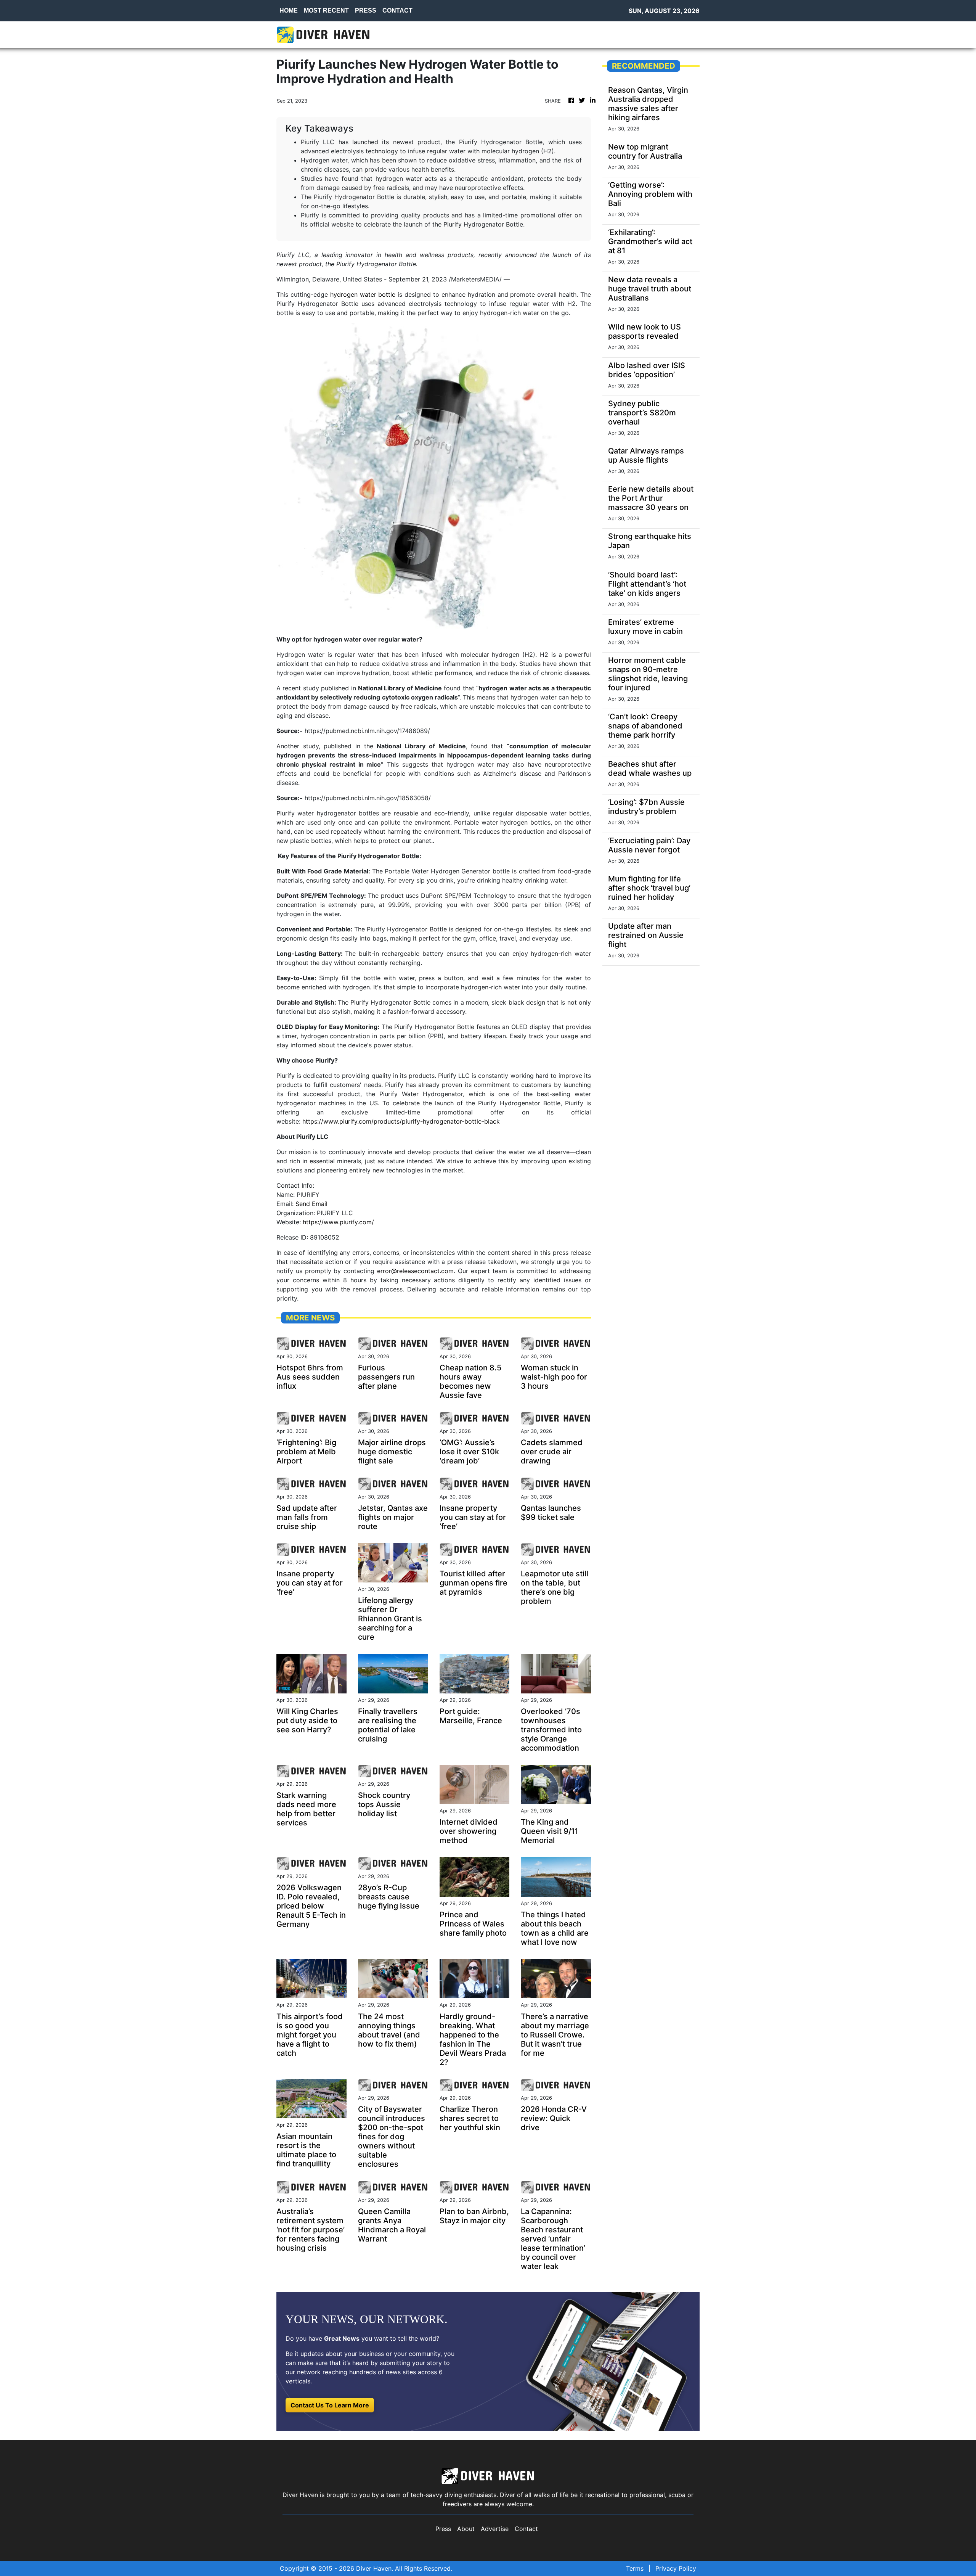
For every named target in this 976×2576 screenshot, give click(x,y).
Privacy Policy (676, 2568)
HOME (289, 10)
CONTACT (397, 10)
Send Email (311, 1204)
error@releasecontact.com (415, 1271)
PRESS (366, 10)
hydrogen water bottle (363, 294)
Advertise (495, 2529)
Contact (526, 2529)
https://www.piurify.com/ (338, 1222)
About (466, 2529)
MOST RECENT (326, 10)
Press (443, 2529)
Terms (635, 2568)
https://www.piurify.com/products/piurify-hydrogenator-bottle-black (401, 1121)
